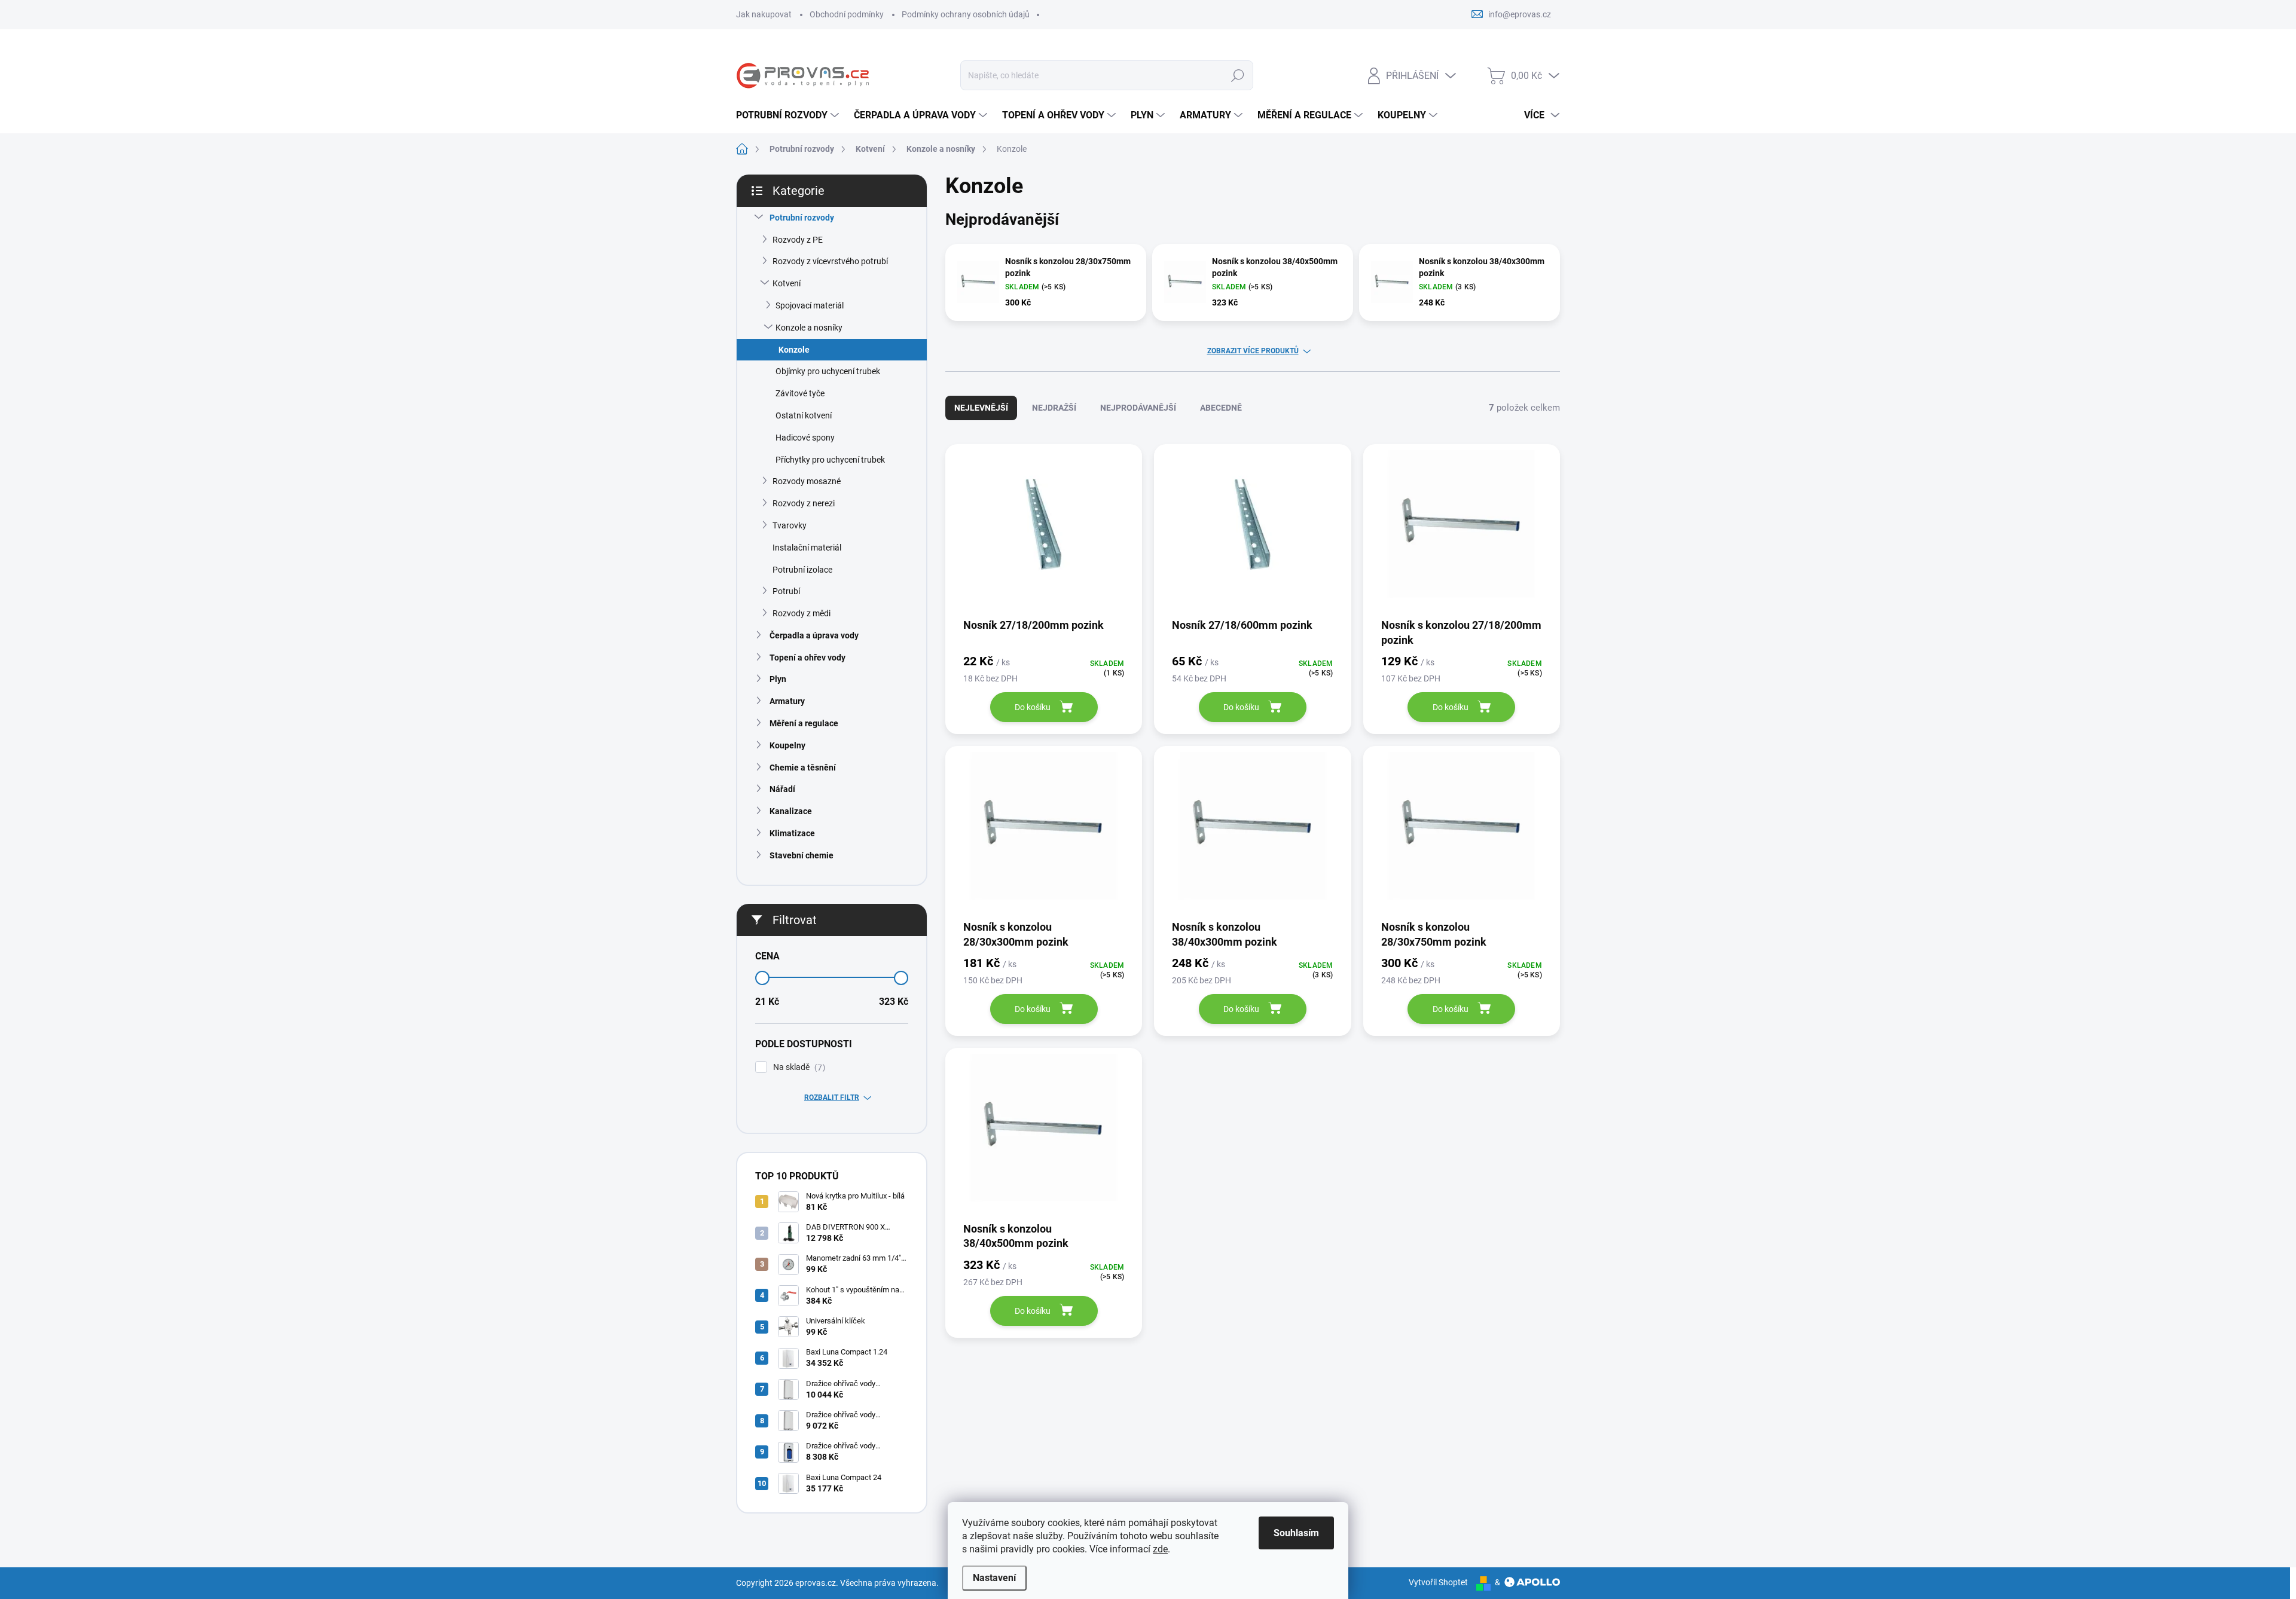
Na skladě (798, 1067)
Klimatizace (792, 833)
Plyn (778, 679)
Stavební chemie (802, 855)
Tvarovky (790, 525)
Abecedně (1221, 408)
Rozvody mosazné (807, 481)
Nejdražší (1054, 408)
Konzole (794, 350)
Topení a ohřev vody (807, 658)
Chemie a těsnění (803, 768)
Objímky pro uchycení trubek (828, 371)
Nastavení (994, 1578)
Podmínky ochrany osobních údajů (966, 14)
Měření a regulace (804, 723)
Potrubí (786, 591)
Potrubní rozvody (802, 218)
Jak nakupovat (764, 14)
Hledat (1237, 75)
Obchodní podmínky (847, 14)
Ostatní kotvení (804, 415)
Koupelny (787, 745)
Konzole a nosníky (809, 328)
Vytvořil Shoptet (1438, 1582)
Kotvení (787, 283)
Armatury (787, 701)
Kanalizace (791, 811)
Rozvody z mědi (802, 613)
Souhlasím (1296, 1533)
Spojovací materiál (810, 305)
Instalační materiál (807, 548)
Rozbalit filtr (832, 1097)
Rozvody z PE (798, 240)
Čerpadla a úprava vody (814, 635)
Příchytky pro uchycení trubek (830, 460)
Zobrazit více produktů (1253, 351)
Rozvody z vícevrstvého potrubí (830, 261)
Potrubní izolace (802, 570)
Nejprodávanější (1138, 408)
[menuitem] (789, 115)
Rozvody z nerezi (804, 503)
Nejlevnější (981, 408)
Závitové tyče (800, 393)
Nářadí (782, 789)
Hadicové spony (805, 438)
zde (1160, 1549)
